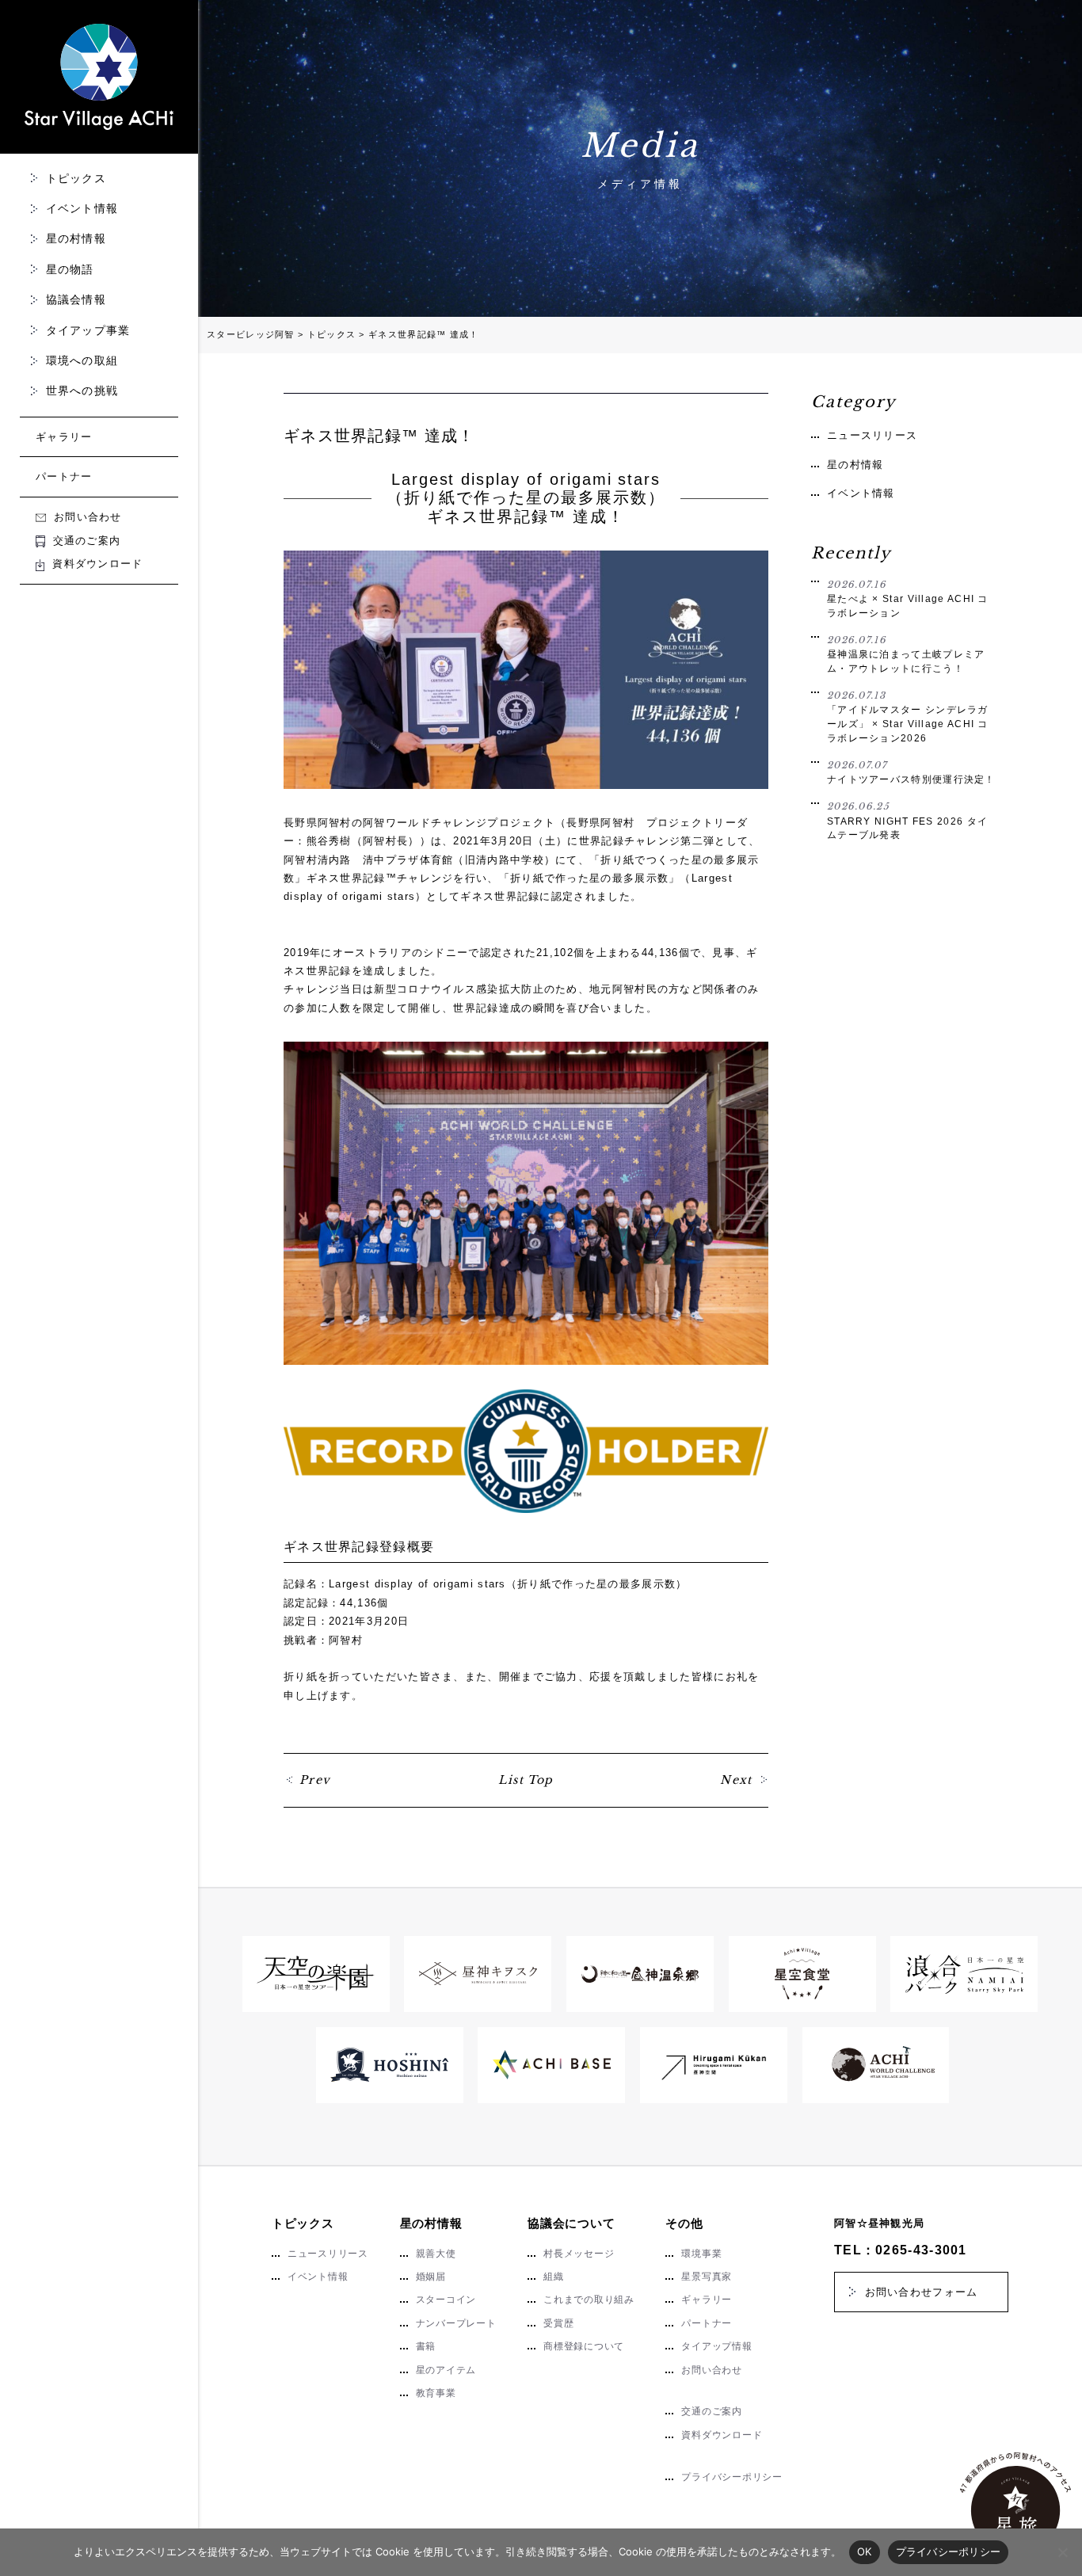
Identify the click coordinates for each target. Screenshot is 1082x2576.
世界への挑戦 (82, 391)
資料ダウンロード (97, 564)
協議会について (571, 2223)
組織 (554, 2277)
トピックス (76, 178)
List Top (526, 1780)
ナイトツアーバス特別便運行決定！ (911, 772)
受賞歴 (558, 2323)
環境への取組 (82, 360)
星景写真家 (707, 2277)
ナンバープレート (456, 2323)
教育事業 (436, 2393)
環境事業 (701, 2254)
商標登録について (584, 2346)
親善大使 (436, 2254)
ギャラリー (64, 437)
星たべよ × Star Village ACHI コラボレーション (908, 598)
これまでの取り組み (589, 2300)
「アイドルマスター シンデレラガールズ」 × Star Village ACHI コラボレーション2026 (908, 716)
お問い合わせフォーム (922, 2292)
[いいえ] (1062, 2552)
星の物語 (70, 269)
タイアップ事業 (88, 330)
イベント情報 (82, 208)
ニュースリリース (872, 435)
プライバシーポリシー (731, 2477)
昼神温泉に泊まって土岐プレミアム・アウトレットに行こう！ (906, 654)
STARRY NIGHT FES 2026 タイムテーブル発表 (907, 820)
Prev (315, 1780)
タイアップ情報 (716, 2346)
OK (865, 2551)
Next (736, 1780)
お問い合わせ (88, 517)
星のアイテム (446, 2370)
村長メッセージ (579, 2254)
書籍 (426, 2346)
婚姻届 (431, 2277)
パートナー (64, 476)
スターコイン (446, 2300)
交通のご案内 (87, 541)
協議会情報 (76, 299)
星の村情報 (76, 238)
